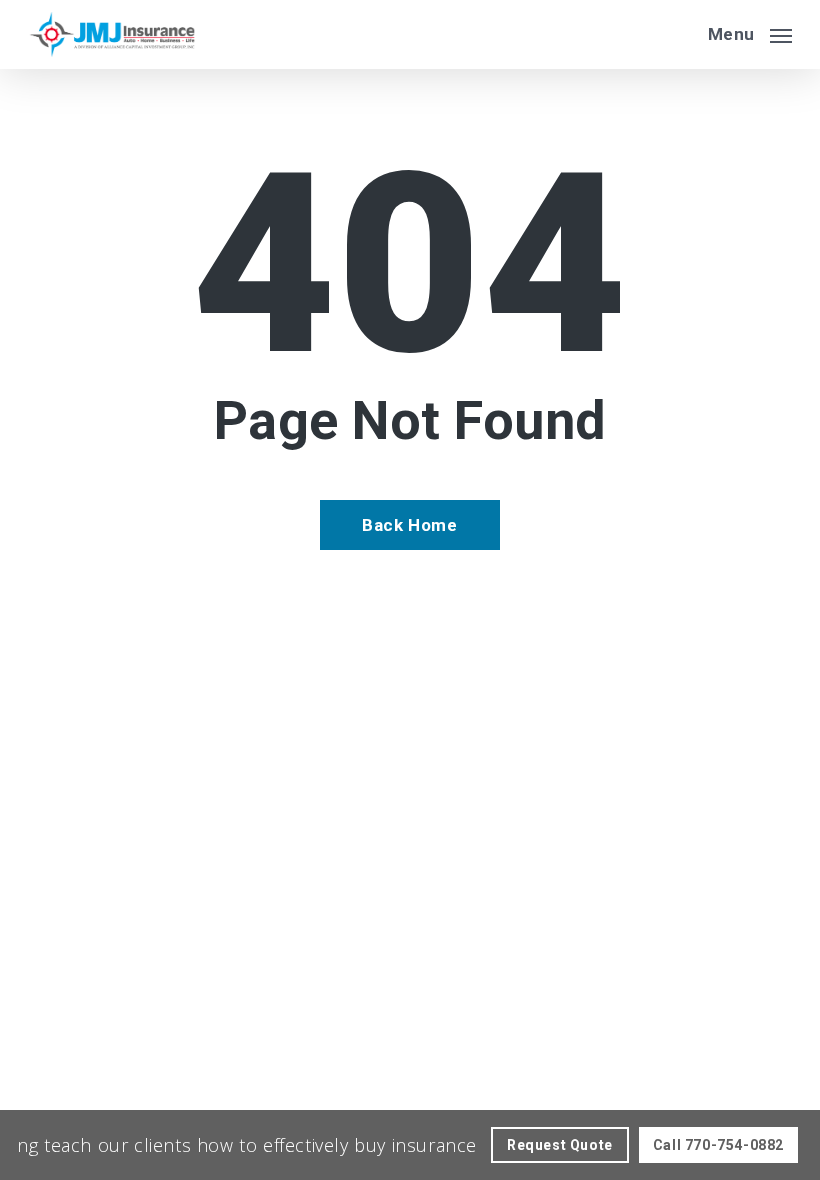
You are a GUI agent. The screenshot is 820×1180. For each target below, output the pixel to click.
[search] (679, 34)
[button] (750, 32)
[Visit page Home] (112, 34)
